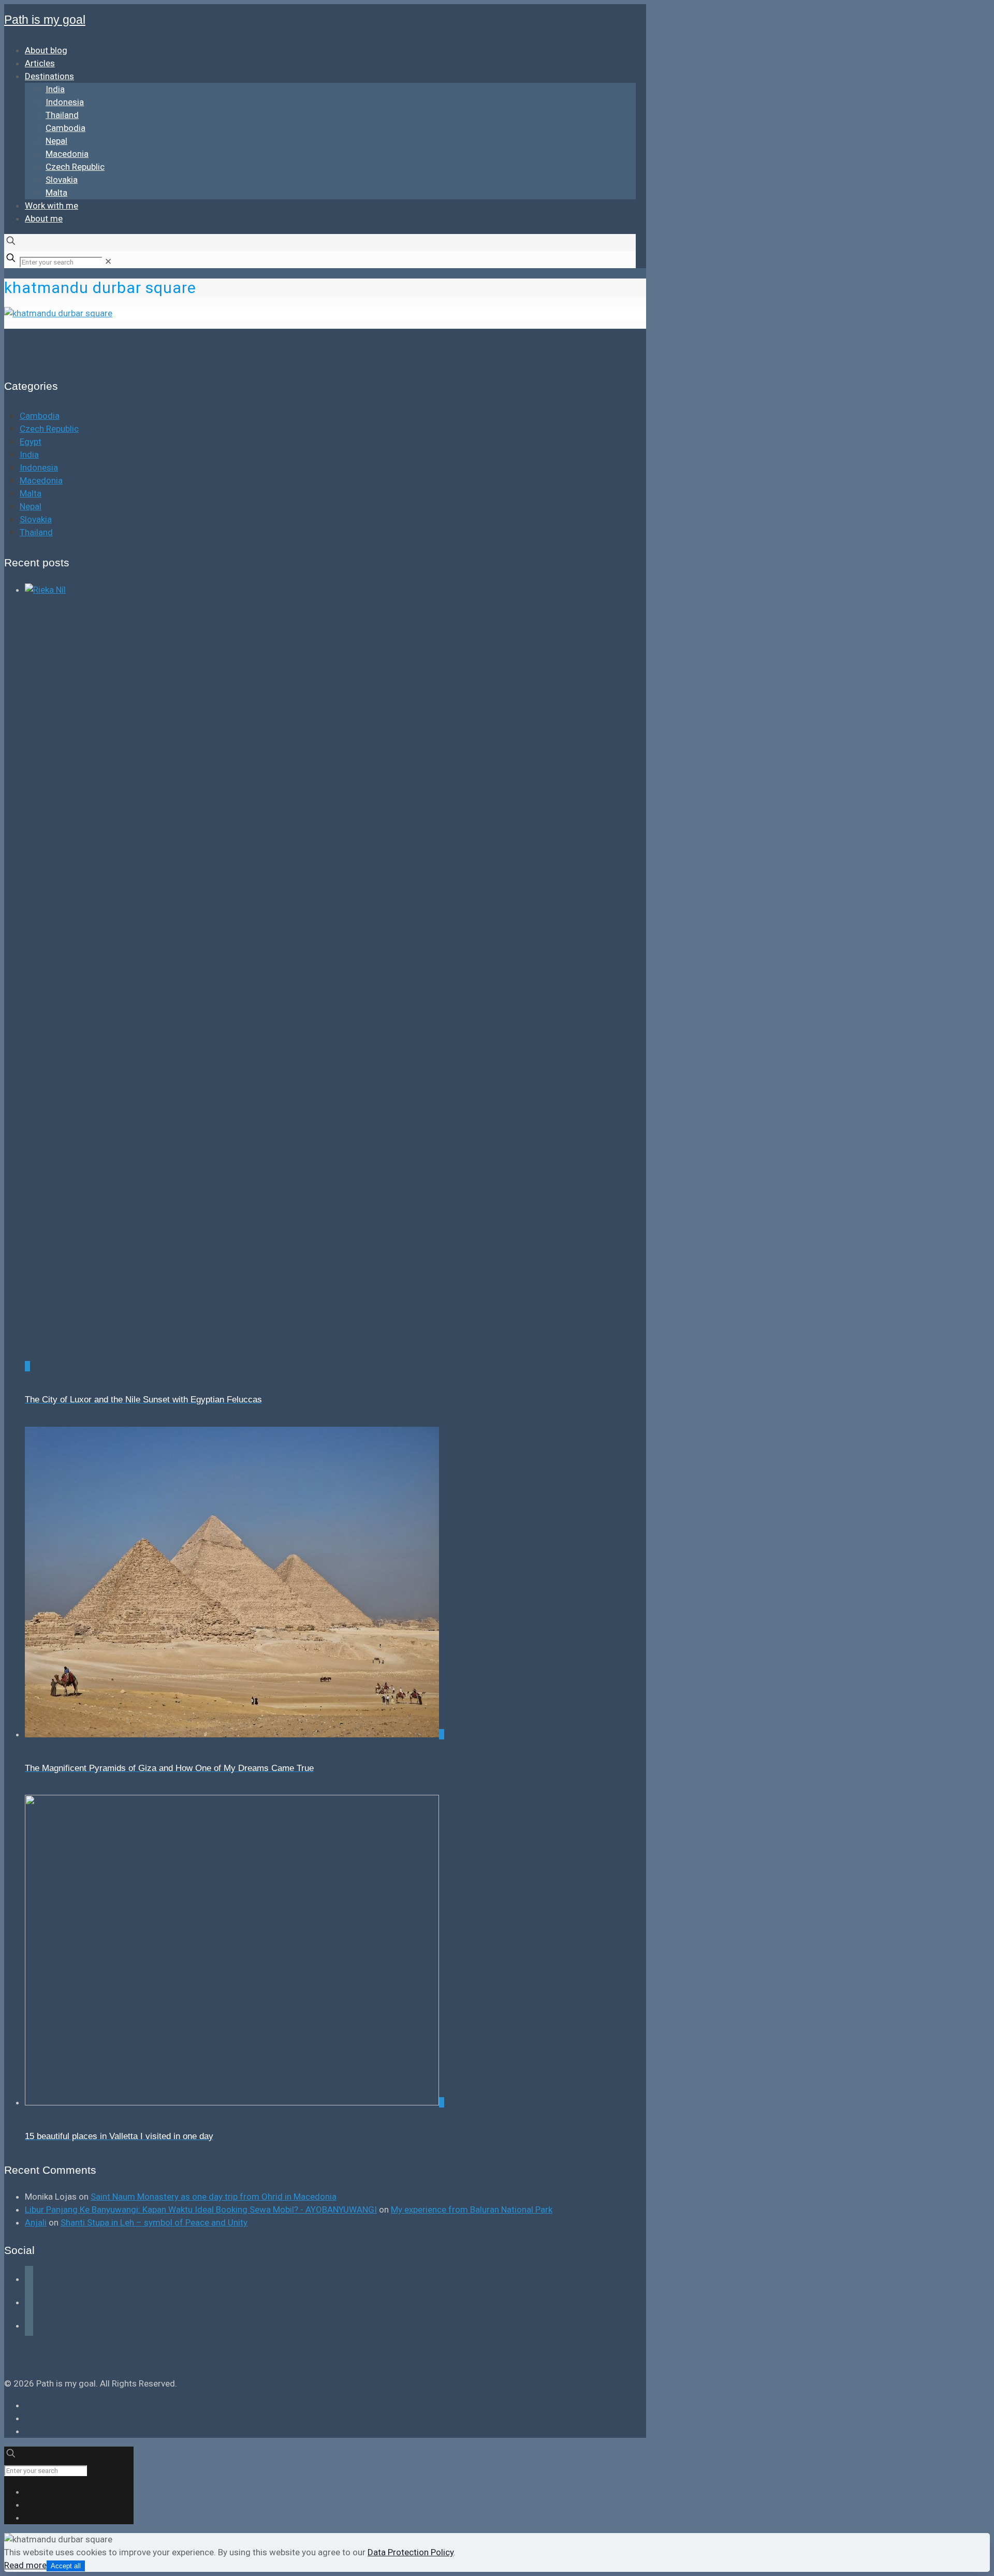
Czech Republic (49, 429)
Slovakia (36, 519)
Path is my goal (45, 20)
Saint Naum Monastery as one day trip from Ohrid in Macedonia (214, 2197)
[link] (108, 261)
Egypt (31, 442)
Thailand (36, 532)
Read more (25, 2565)
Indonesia (39, 467)
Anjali (36, 2222)
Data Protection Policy (411, 2552)
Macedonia (41, 480)
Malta (31, 493)
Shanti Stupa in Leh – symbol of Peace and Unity (154, 2222)
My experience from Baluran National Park (472, 2209)
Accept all (66, 2566)
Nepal (31, 506)
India (29, 455)
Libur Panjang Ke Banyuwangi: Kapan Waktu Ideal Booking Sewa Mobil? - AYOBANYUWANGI (201, 2209)
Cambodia (40, 416)
